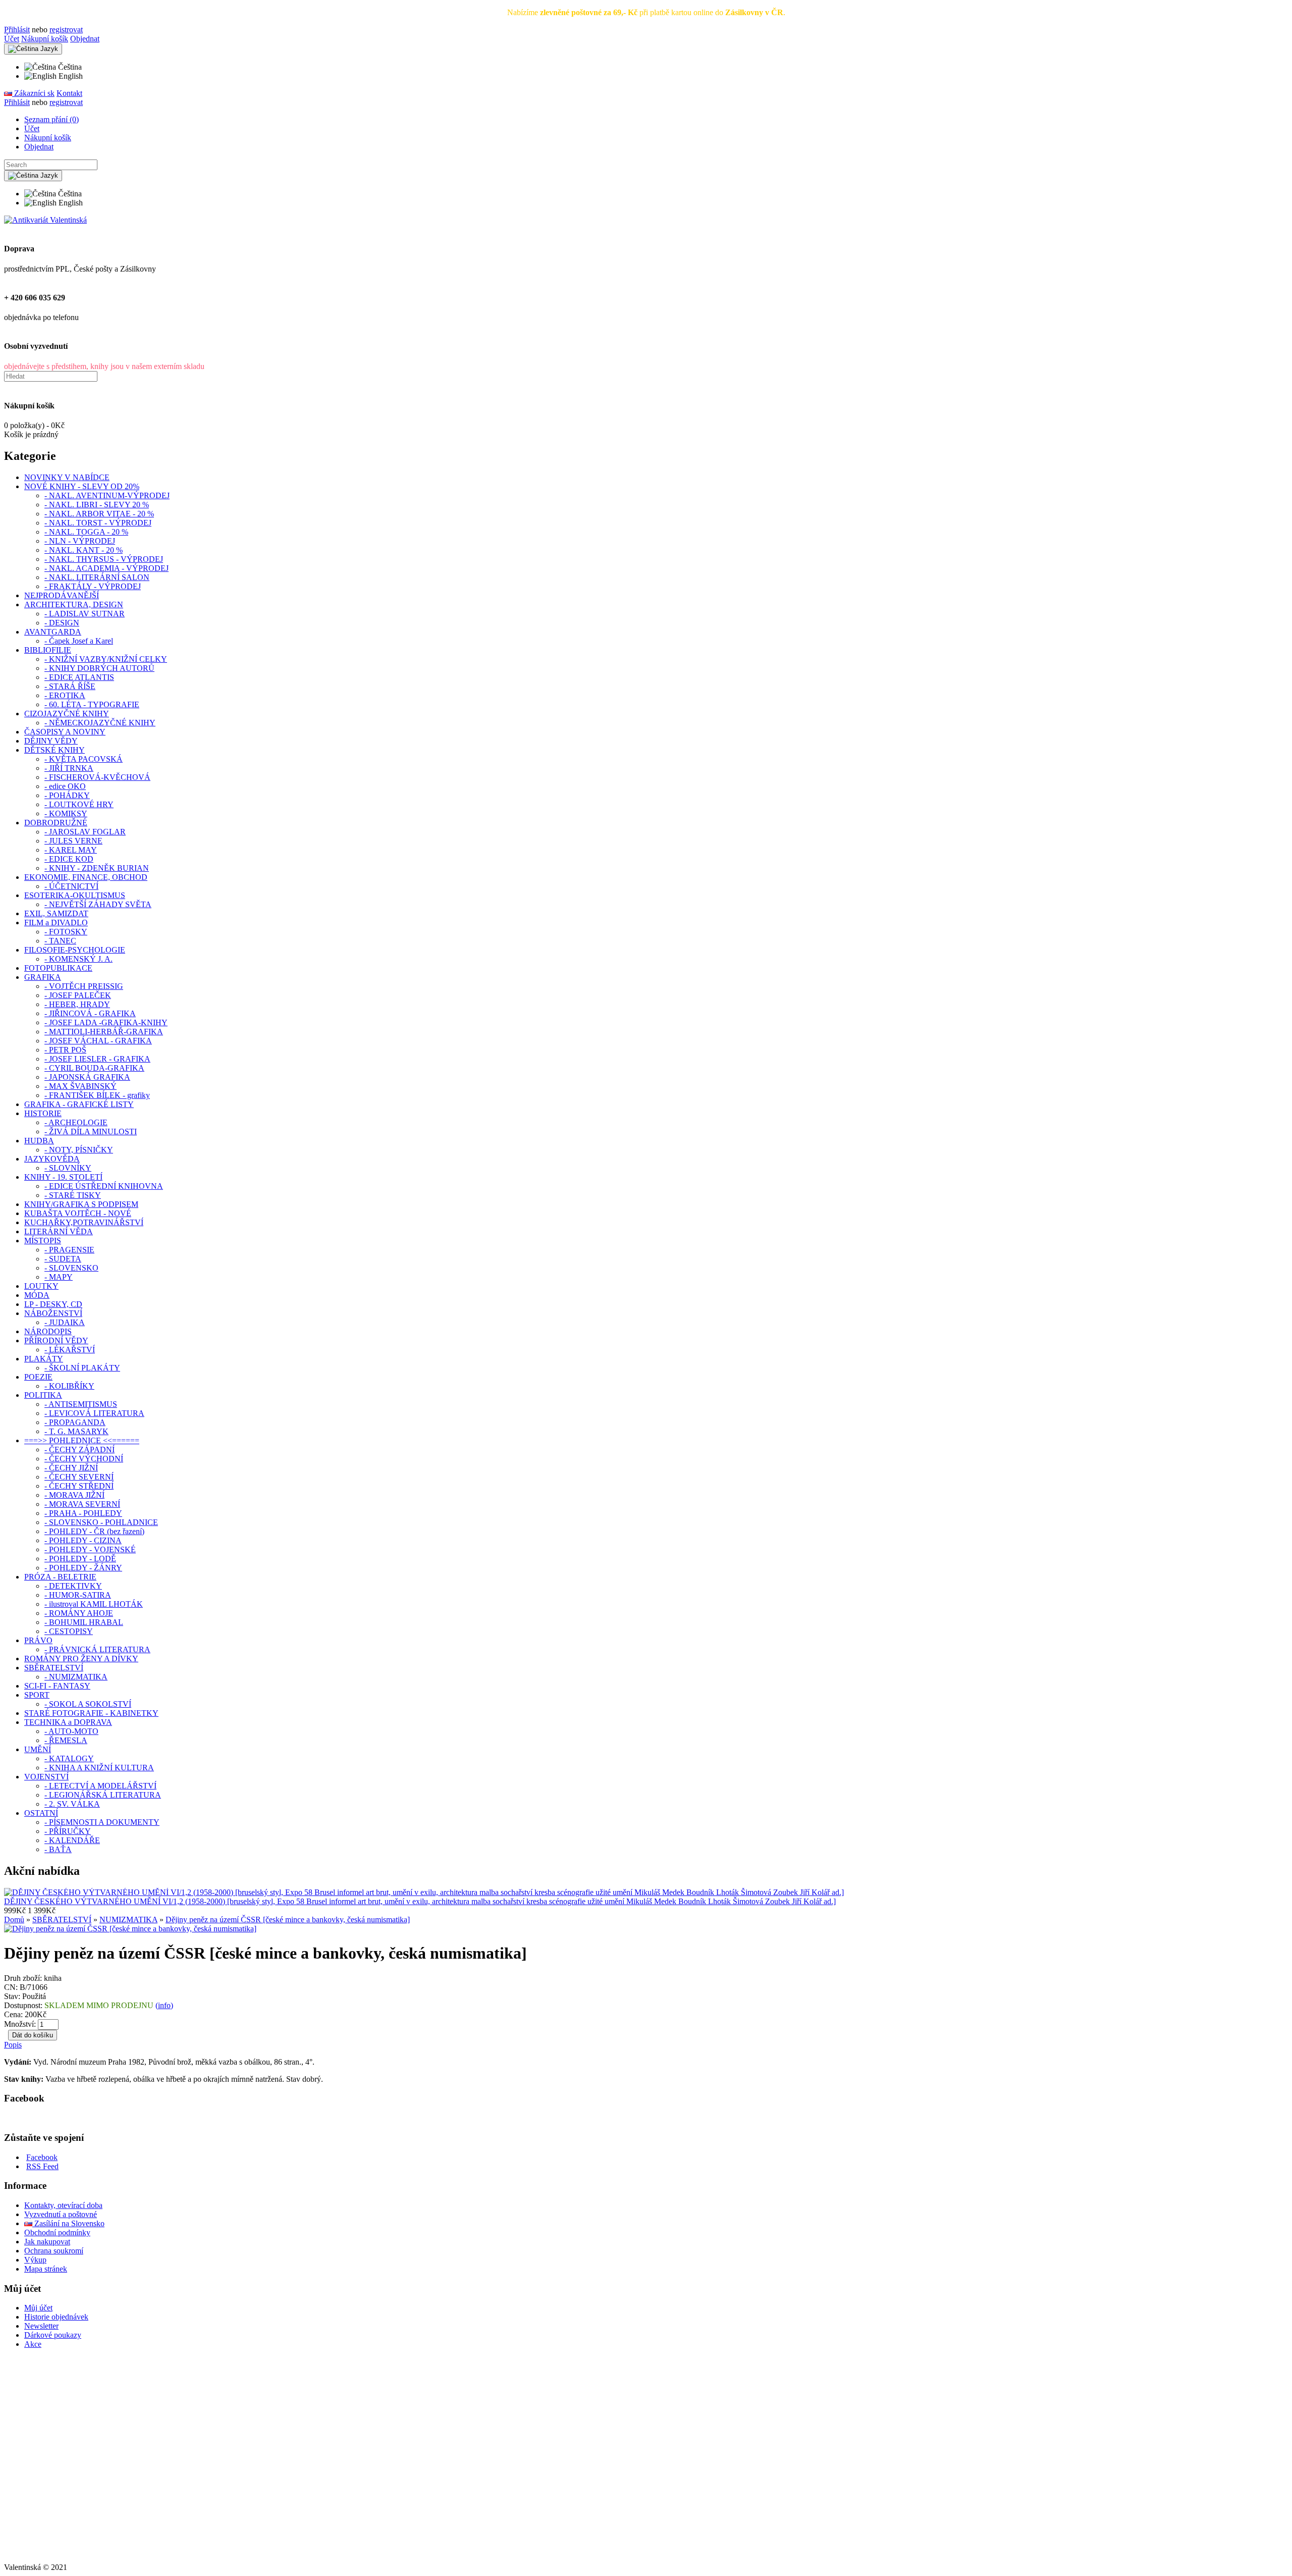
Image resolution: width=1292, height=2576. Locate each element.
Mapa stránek (46, 2269)
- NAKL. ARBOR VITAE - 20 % (99, 514)
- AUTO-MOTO (71, 1731)
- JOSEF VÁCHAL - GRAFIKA (98, 1041)
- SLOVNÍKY (68, 1168)
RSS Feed (42, 2166)
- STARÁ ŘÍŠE (70, 686)
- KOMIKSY (66, 813)
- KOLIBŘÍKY (69, 1386)
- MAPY (59, 1277)
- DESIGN (62, 623)
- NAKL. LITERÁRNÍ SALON (97, 577)
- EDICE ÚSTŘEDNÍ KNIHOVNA (104, 1186)
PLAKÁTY (44, 1359)
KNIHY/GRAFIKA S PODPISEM (81, 1204)
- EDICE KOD (69, 859)
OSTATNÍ (41, 1813)
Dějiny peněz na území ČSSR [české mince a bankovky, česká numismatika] (288, 1920)
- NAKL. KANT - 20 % (84, 550)
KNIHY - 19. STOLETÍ (63, 1177)
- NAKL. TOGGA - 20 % (86, 532)
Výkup (35, 2260)
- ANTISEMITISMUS (81, 1404)
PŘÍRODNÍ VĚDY (56, 1340)
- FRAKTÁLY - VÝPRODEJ (93, 586)
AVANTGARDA (53, 632)
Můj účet (38, 2308)
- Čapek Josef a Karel (79, 641)
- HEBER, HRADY (77, 1004)
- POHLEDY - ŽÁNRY (83, 1568)
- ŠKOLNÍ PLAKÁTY (82, 1368)
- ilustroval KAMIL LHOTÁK (94, 1604)
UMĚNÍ (38, 1749)
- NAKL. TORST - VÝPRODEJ (98, 523)
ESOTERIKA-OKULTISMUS (75, 895)
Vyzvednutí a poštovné (61, 2214)
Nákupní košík (45, 39)
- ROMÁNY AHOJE (79, 1613)
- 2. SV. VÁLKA (72, 1804)
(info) (164, 2005)
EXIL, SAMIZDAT (56, 913)
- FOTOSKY (66, 932)
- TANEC (60, 941)
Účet (12, 39)
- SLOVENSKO (71, 1268)
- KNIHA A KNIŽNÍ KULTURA (99, 1768)
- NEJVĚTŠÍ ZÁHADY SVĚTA (98, 904)
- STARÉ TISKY (73, 1195)
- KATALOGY (69, 1758)
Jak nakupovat (47, 2242)
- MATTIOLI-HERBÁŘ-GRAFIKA (104, 1032)
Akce (33, 2344)
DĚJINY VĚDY (51, 741)
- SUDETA (63, 1259)
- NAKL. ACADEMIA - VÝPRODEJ (106, 568)
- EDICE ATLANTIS (79, 677)
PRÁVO (38, 1640)
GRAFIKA (43, 977)
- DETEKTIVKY (73, 1586)
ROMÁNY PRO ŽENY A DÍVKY (81, 1659)
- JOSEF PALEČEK (78, 995)
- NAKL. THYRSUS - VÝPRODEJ (104, 559)
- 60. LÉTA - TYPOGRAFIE (92, 704)
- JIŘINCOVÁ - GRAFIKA (90, 1013)
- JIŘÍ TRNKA (69, 768)
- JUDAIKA (65, 1322)
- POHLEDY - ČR (94, 1531)
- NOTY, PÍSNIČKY (79, 1150)
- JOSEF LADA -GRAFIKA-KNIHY (106, 1022)
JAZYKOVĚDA (52, 1159)
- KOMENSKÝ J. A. (78, 959)
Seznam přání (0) (51, 119)
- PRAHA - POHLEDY (83, 1513)
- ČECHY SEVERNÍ (79, 1477)
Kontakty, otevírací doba (63, 2205)
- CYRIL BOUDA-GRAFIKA (94, 1068)
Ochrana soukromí (54, 2251)
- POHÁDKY (67, 795)
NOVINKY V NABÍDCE (67, 477)
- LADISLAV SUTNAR (85, 614)
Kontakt (69, 93)
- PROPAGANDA (75, 1422)
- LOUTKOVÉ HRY (79, 804)
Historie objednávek (56, 2317)
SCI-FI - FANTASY (57, 1686)
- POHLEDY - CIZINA (83, 1540)
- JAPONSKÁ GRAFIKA (87, 1077)
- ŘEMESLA (66, 1740)
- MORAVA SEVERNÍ (82, 1504)
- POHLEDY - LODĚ (80, 1559)
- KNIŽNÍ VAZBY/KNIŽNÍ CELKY (106, 659)
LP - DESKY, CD (53, 1304)
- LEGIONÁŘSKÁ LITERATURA (103, 1795)
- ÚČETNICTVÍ (71, 886)
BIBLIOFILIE (48, 650)
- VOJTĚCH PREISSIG (84, 986)
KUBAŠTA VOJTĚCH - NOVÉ (78, 1213)
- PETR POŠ (65, 1050)
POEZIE (38, 1377)
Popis (13, 2045)
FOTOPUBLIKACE (58, 968)
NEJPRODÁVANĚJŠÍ (62, 595)
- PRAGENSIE (69, 1250)
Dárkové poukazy (53, 2335)
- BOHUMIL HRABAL (84, 1622)
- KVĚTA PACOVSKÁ (84, 759)
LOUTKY (41, 1286)
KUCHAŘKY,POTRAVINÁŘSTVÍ (84, 1222)
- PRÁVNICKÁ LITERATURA (97, 1649)
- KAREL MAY (71, 850)
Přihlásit (17, 30)
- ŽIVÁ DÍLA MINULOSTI (91, 1132)
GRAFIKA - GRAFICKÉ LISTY (79, 1104)
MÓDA (37, 1295)
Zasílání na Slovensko (68, 2223)
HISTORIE (43, 1113)
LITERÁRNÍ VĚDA (59, 1231)
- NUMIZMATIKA (76, 1677)
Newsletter (41, 2326)
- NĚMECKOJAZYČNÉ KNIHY (100, 723)
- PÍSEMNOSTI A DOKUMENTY (102, 1822)
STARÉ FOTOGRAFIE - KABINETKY (91, 1713)
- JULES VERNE (73, 841)
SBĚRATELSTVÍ (54, 1668)
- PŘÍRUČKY (68, 1831)
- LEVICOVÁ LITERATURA (94, 1413)
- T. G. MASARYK (76, 1431)
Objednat (85, 39)
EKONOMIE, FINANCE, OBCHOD (86, 877)
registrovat (66, 30)
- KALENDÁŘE (72, 1840)
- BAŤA (58, 1849)
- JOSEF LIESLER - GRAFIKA (97, 1059)
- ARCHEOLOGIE (76, 1122)
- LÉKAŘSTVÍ (70, 1350)
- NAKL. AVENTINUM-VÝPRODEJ (107, 495)
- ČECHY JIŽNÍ (71, 1468)
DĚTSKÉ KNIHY (55, 750)
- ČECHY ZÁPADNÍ (79, 1450)
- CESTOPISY (69, 1631)
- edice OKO (65, 786)
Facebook (42, 2157)
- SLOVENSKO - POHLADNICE (101, 1522)
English (70, 76)
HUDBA (39, 1141)
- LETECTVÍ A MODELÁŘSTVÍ (100, 1786)
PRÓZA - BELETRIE (60, 1577)
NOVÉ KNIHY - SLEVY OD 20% (82, 486)
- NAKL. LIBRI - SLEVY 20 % (97, 505)
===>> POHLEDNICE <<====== (82, 1440)
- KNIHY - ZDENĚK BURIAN (97, 868)
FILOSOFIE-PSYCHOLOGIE (75, 950)
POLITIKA (43, 1395)
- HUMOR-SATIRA (78, 1595)
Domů (14, 1920)
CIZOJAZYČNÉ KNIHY (67, 714)
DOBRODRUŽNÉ (56, 823)
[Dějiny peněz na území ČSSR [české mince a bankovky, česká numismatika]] (130, 1929)
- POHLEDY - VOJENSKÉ (90, 1549)
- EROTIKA (65, 695)
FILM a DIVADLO (56, 923)
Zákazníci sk (33, 93)
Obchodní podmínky (57, 2232)
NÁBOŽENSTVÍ (53, 1313)
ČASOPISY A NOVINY (65, 732)
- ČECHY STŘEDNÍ (79, 1486)
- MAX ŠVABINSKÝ (80, 1086)
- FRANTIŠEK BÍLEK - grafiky (97, 1095)
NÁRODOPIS (48, 1331)
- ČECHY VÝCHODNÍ (84, 1459)
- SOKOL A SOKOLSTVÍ (88, 1704)
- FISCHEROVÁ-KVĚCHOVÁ (97, 777)
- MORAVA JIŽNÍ (74, 1495)
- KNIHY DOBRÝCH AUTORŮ (99, 668)
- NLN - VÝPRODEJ (80, 541)
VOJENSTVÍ (46, 1777)
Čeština (69, 67)
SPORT (37, 1695)
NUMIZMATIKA (128, 1920)
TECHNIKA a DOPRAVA (68, 1722)
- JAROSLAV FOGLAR (85, 832)
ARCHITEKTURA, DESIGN (74, 604)
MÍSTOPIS (43, 1241)
